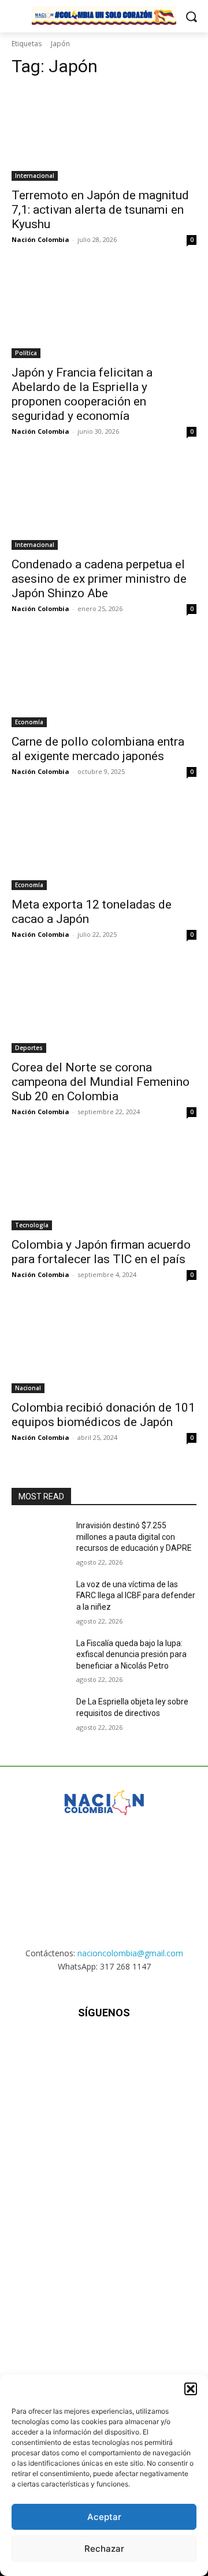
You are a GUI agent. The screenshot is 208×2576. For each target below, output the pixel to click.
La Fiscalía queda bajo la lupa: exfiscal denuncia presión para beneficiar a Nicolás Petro (131, 1654)
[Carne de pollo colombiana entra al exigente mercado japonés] (104, 681)
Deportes (29, 1048)
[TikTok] (104, 2047)
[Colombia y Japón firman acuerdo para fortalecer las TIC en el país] (104, 1184)
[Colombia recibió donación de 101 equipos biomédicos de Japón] (104, 1347)
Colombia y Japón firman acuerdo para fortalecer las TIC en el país (101, 1252)
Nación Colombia (40, 239)
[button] (191, 2389)
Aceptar (104, 2517)
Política (26, 353)
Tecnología (32, 1225)
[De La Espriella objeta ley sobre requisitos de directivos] (39, 1716)
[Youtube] (161, 2047)
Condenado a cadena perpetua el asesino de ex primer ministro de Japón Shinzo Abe (99, 579)
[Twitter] (133, 2047)
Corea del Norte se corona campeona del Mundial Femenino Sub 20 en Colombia (101, 1082)
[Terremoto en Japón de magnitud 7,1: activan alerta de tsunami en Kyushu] (104, 135)
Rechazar (104, 2549)
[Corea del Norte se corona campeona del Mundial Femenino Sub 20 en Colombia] (104, 1007)
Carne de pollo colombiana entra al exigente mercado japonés (98, 749)
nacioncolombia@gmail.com (130, 1953)
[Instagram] (75, 2047)
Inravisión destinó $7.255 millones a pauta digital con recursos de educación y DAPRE (134, 1537)
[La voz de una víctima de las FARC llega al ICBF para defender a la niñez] (39, 1598)
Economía (29, 722)
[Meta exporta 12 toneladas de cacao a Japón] (104, 844)
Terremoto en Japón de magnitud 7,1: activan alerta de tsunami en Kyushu (100, 210)
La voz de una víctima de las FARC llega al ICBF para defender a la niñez (136, 1596)
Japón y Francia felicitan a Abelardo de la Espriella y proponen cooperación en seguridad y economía (82, 394)
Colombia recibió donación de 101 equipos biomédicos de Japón (103, 1415)
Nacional (28, 1388)
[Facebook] (47, 2047)
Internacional (35, 176)
